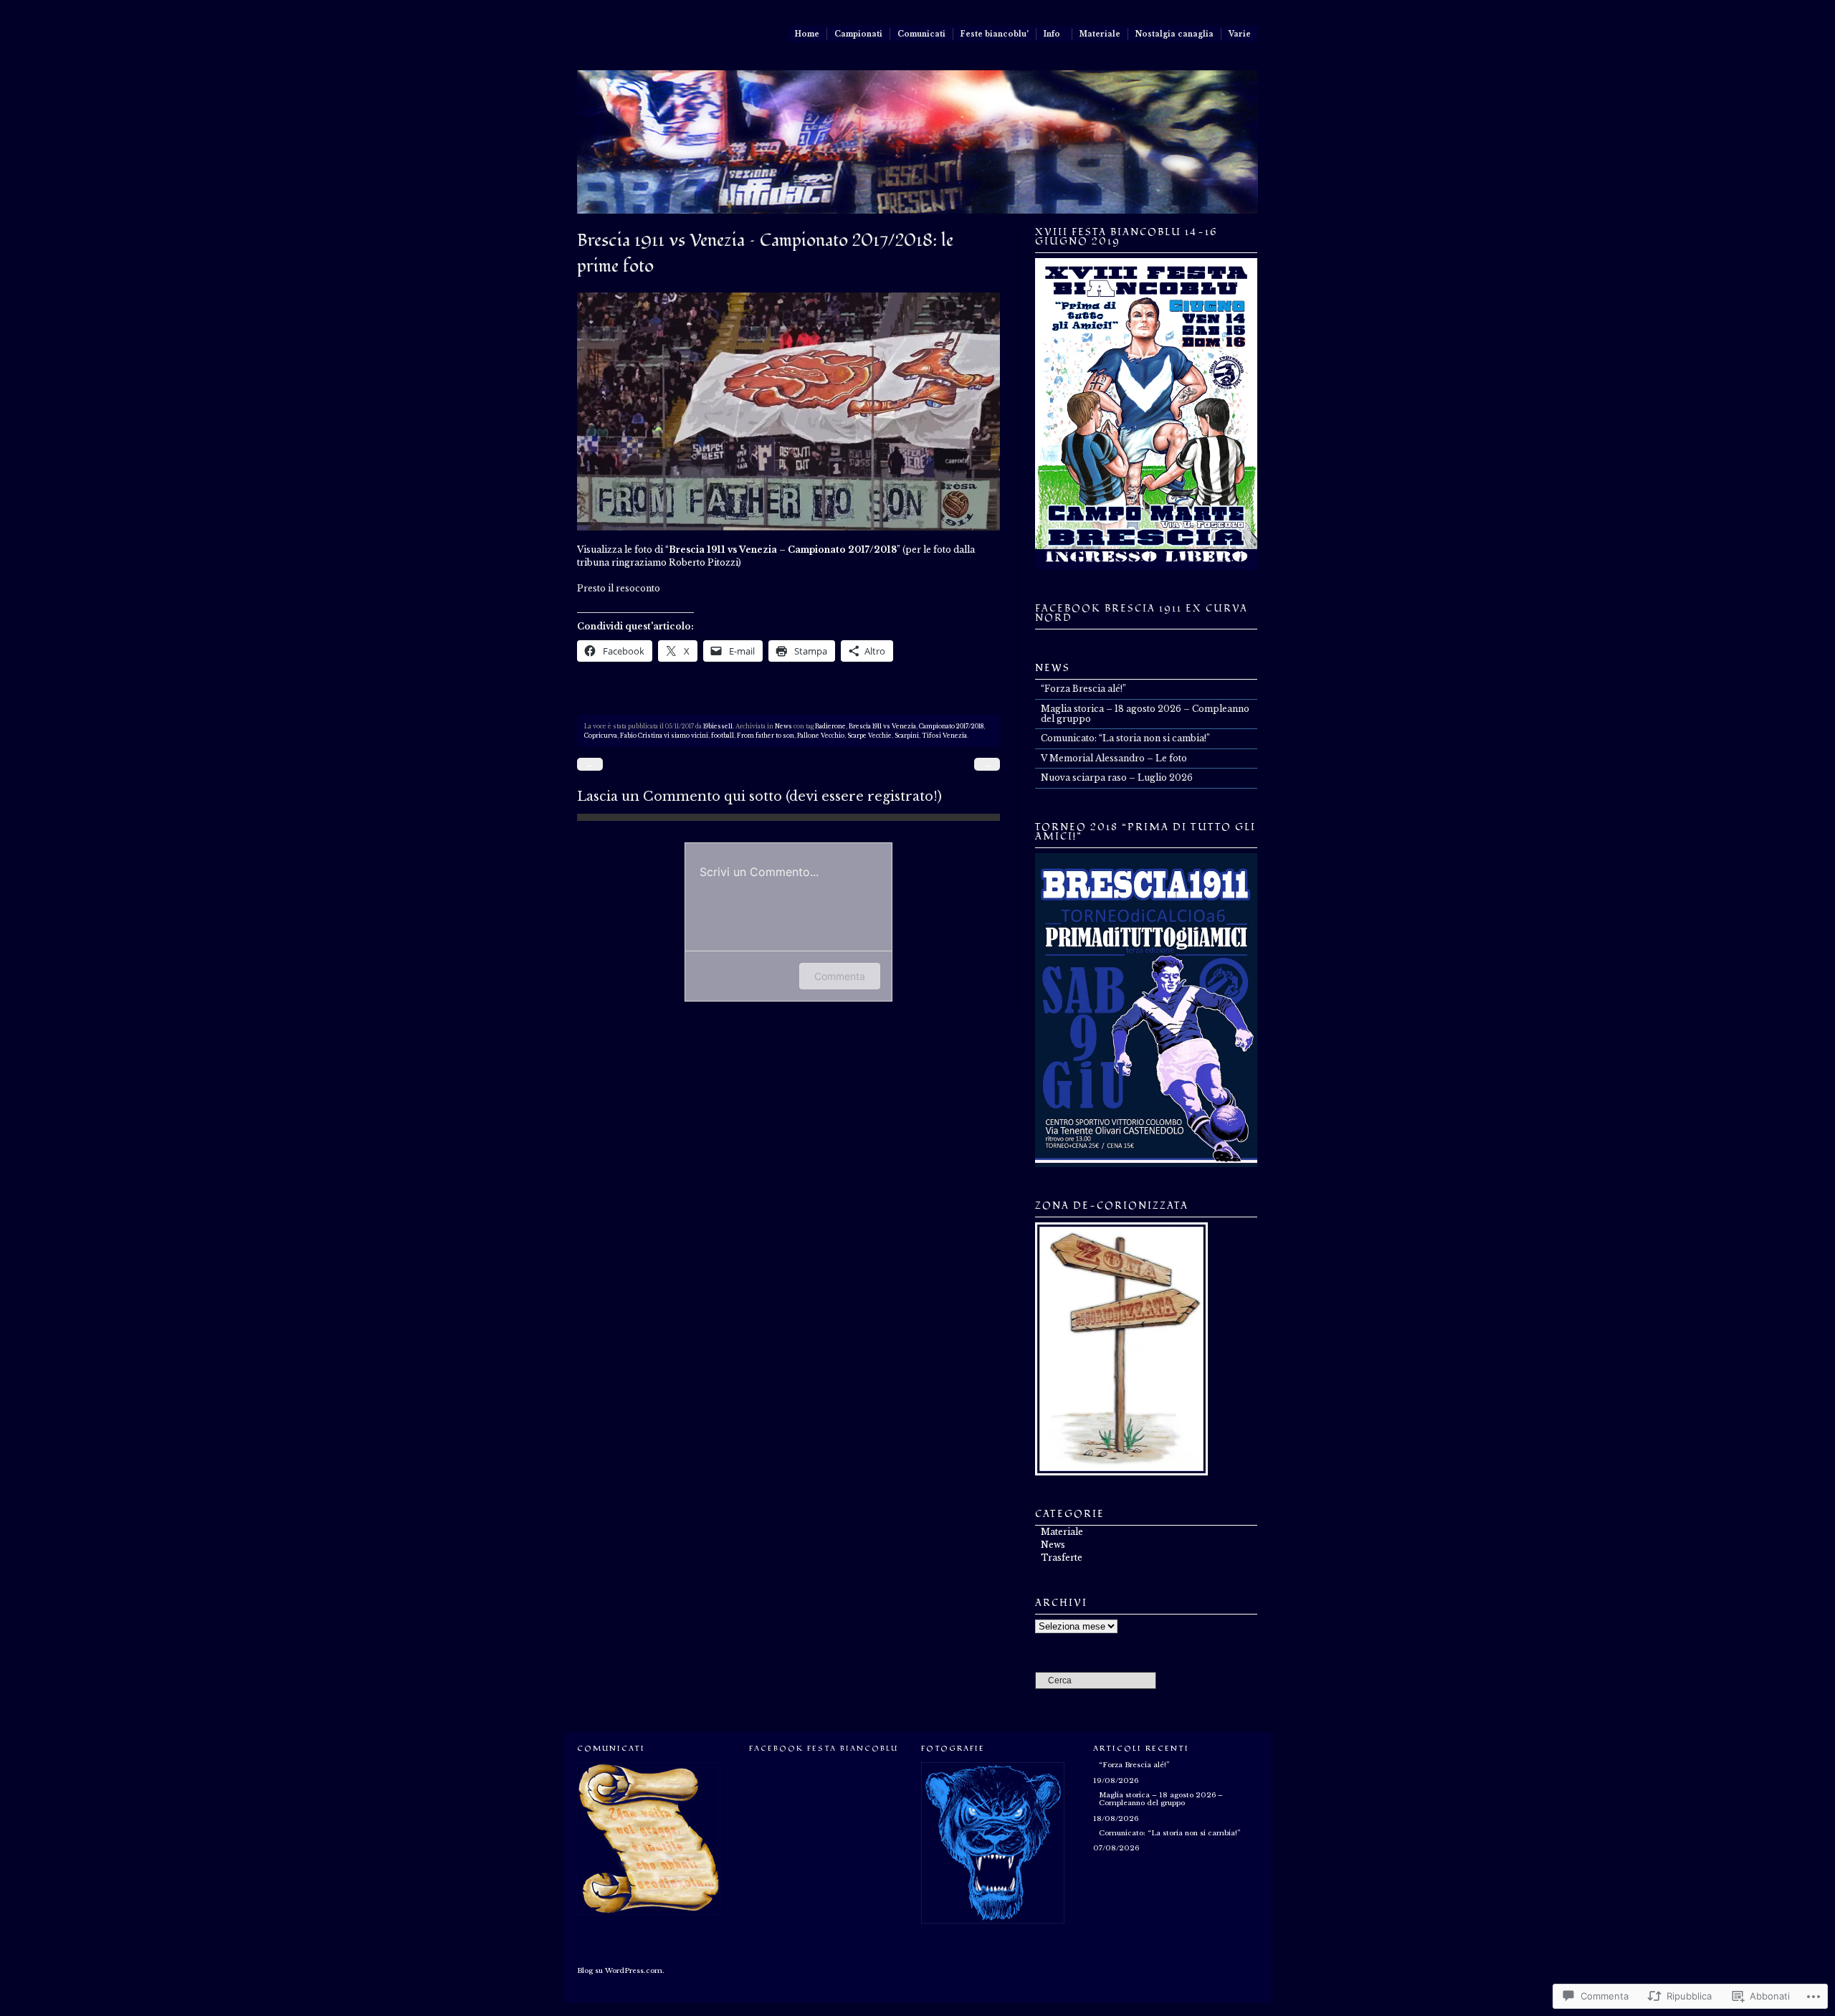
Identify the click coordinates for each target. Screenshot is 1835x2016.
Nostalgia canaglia (1174, 34)
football (723, 736)
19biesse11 (718, 726)
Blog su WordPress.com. (621, 1971)
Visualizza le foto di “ (737, 550)
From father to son (766, 736)
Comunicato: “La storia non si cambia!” (1125, 738)
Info (1052, 34)
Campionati (858, 34)
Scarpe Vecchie (869, 736)
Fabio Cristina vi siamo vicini (664, 736)
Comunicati (921, 34)
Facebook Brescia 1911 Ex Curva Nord (1141, 613)
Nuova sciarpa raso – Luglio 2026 (1117, 778)
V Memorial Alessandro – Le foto (1114, 758)
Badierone (830, 726)
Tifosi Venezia (944, 736)
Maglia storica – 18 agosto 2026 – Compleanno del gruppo (1145, 714)
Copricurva (601, 736)
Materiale (1100, 34)
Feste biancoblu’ (995, 34)
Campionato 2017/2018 (951, 726)
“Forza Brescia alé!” (1083, 689)
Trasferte (1062, 1558)
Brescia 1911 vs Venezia (882, 726)
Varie (1240, 34)
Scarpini (907, 736)
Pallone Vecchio (821, 736)
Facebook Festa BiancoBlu (824, 1748)
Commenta (840, 976)
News (783, 726)
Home (807, 34)
